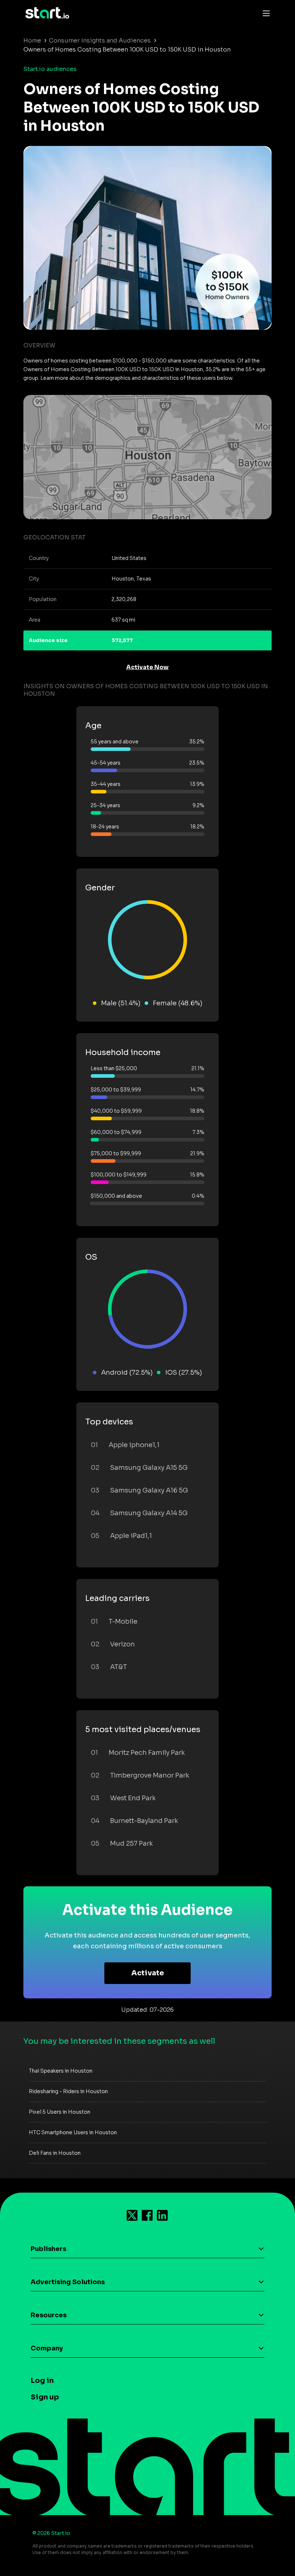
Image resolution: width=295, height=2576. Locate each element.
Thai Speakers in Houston (61, 2071)
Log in (42, 2381)
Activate (148, 1973)
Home (32, 41)
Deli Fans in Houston (55, 2153)
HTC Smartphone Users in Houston (73, 2132)
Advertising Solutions (68, 2282)
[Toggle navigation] (264, 13)
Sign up (45, 2397)
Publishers (48, 2249)
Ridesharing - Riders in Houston (68, 2091)
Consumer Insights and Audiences (100, 41)
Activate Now (147, 667)
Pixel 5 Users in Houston (60, 2112)
